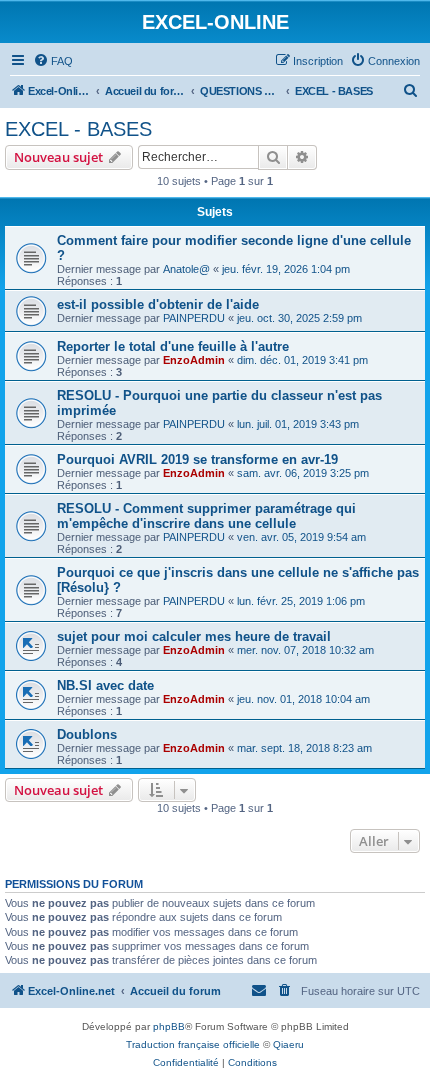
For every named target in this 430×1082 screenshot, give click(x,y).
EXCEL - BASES (78, 129)
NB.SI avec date (105, 685)
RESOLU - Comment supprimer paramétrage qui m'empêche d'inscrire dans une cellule (206, 516)
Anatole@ (186, 269)
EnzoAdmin (194, 360)
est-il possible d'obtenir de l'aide (158, 304)
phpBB (169, 1026)
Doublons (87, 734)
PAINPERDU (194, 318)
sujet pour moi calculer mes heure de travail (194, 636)
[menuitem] (53, 61)
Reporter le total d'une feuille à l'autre (173, 346)
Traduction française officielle (193, 1044)
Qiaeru (288, 1044)
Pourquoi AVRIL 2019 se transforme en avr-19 (197, 459)
